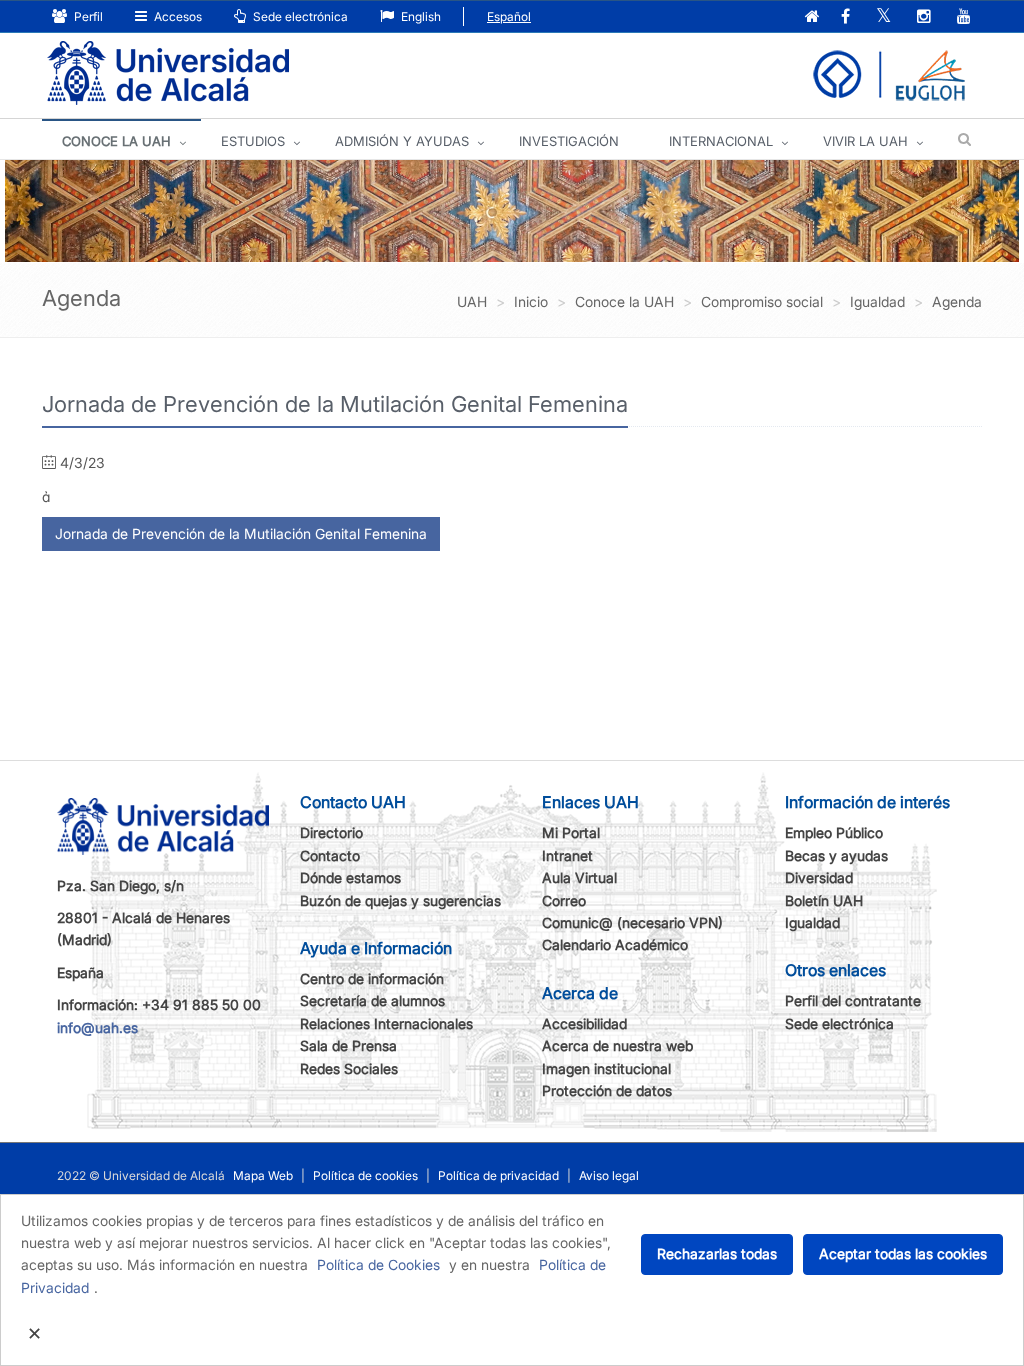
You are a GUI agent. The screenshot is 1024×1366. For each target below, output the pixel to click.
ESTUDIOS (253, 141)
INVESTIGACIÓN (569, 141)
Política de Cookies (378, 1264)
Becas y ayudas (836, 855)
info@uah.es (97, 1027)
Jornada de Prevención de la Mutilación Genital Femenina (241, 533)
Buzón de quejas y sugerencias (400, 900)
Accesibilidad (584, 1023)
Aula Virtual (579, 877)
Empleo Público (834, 832)
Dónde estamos (350, 877)
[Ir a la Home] (168, 73)
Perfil (87, 16)
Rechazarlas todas (717, 1253)
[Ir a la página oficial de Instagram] (924, 17)
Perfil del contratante (853, 1000)
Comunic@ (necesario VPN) (632, 922)
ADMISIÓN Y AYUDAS (402, 141)
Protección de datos (607, 1090)
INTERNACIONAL (721, 141)
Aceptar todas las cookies (903, 1253)
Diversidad (819, 877)
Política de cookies (365, 1175)
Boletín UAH (824, 900)
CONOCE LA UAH (116, 141)
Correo (564, 900)
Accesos (176, 16)
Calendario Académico (615, 944)
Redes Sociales (349, 1068)
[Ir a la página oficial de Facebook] (845, 17)
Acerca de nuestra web (617, 1045)
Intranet (567, 855)
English (419, 16)
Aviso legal (609, 1175)
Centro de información (372, 978)
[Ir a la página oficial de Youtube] (964, 17)
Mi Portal (571, 832)
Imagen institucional (606, 1068)
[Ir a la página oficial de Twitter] (883, 17)
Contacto (330, 855)
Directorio (331, 832)
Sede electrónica (299, 16)
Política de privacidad (498, 1175)
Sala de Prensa (348, 1045)
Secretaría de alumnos (372, 1000)
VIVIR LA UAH (865, 141)
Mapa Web (263, 1175)
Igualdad (812, 922)
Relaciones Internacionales (386, 1023)
